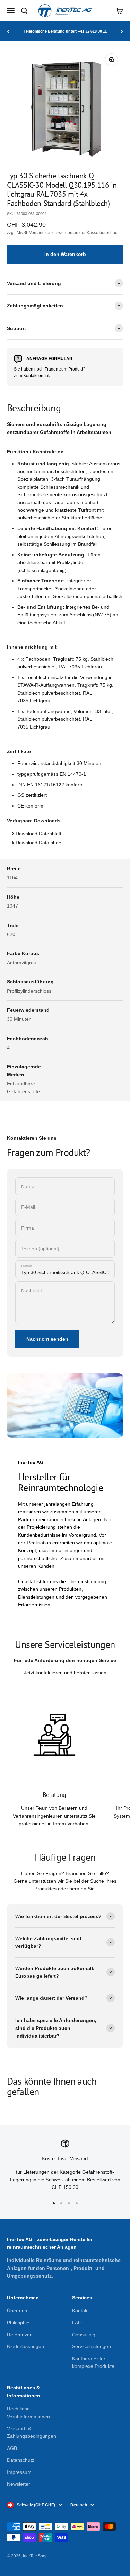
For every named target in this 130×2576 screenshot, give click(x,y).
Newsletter (19, 2484)
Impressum (19, 2472)
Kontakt (80, 2311)
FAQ (77, 2323)
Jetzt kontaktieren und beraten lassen (65, 1673)
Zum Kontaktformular (33, 376)
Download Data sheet (39, 843)
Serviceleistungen (92, 2346)
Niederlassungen (25, 2346)
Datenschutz (21, 2460)
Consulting (84, 2335)
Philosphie (18, 2323)
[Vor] (122, 31)
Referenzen (20, 2335)
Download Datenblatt (38, 834)
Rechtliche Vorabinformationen (28, 2413)
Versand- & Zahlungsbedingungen (32, 2432)
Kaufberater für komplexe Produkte (93, 2362)
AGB (12, 2448)
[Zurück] (8, 31)
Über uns (17, 2311)
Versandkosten (43, 233)
